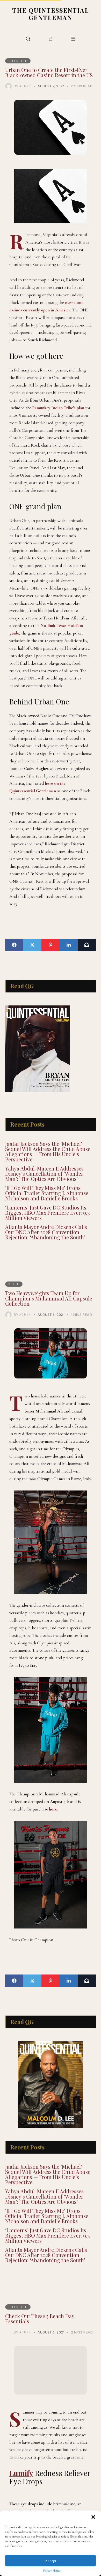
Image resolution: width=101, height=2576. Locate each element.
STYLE (14, 1284)
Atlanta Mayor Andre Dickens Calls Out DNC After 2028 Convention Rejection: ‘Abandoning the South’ (46, 1232)
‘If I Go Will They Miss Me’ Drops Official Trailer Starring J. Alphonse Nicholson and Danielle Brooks (47, 1193)
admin (25, 86)
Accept (51, 2561)
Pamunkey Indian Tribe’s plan (58, 408)
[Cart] (51, 39)
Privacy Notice (52, 2571)
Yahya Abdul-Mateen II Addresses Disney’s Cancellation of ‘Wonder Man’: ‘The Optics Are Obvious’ (44, 1173)
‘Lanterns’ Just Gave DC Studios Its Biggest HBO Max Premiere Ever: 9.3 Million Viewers (48, 1212)
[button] (93, 2517)
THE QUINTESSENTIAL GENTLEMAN (51, 14)
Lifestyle (18, 61)
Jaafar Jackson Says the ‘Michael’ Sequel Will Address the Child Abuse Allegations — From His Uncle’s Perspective (48, 1151)
